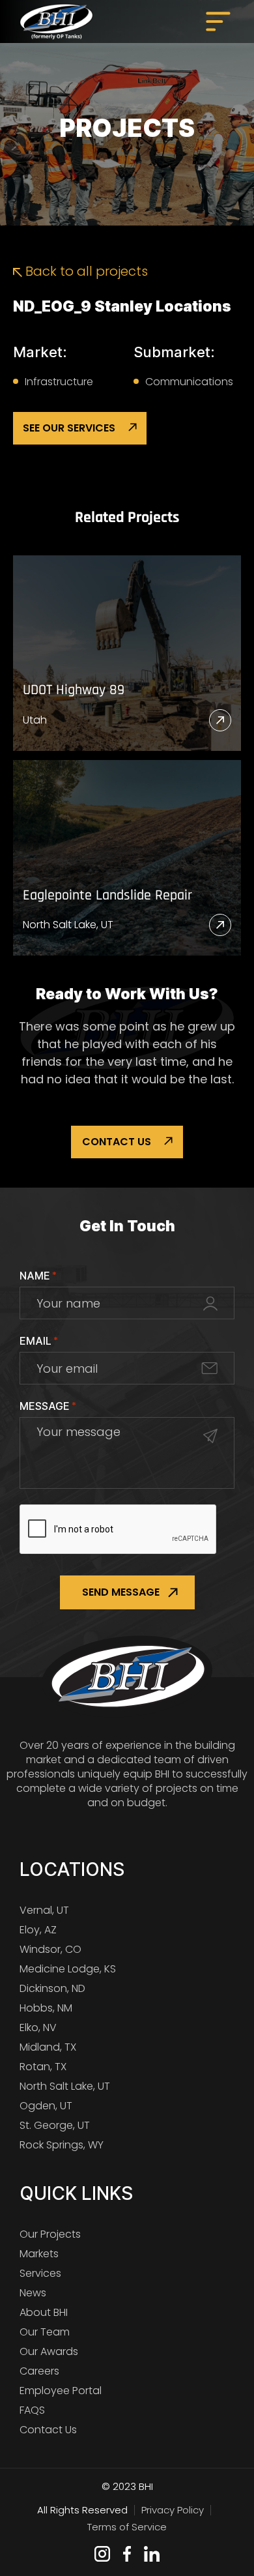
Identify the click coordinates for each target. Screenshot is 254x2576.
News (33, 2293)
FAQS (32, 2410)
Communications (189, 382)
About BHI (44, 2312)
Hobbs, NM (46, 2008)
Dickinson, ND (52, 1988)
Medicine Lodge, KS (68, 1969)
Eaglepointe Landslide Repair (107, 896)
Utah (35, 720)
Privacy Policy (173, 2510)
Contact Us (117, 1142)
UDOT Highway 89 (74, 691)
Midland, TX (48, 2047)
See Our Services (69, 428)
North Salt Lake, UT (68, 925)
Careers (39, 2371)
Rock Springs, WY (62, 2145)
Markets (39, 2254)
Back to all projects (85, 271)
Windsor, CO (50, 1949)
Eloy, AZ (38, 1930)
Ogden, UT (46, 2106)
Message (48, 1406)
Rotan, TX (43, 2067)
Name (38, 1276)
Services (40, 2273)
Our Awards (49, 2351)
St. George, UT (55, 2125)
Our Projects (50, 2234)
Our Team (45, 2332)
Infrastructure (59, 382)
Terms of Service (127, 2527)
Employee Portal (61, 2391)
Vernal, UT (44, 1910)
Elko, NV (38, 2027)
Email (39, 1341)
